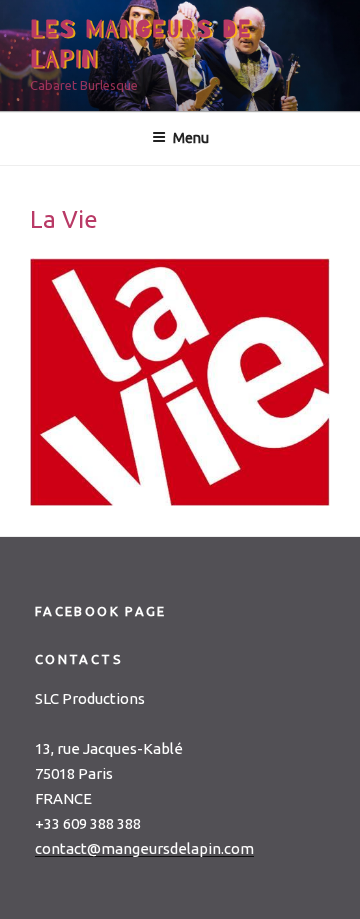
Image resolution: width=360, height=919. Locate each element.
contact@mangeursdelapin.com (144, 848)
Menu (191, 138)
